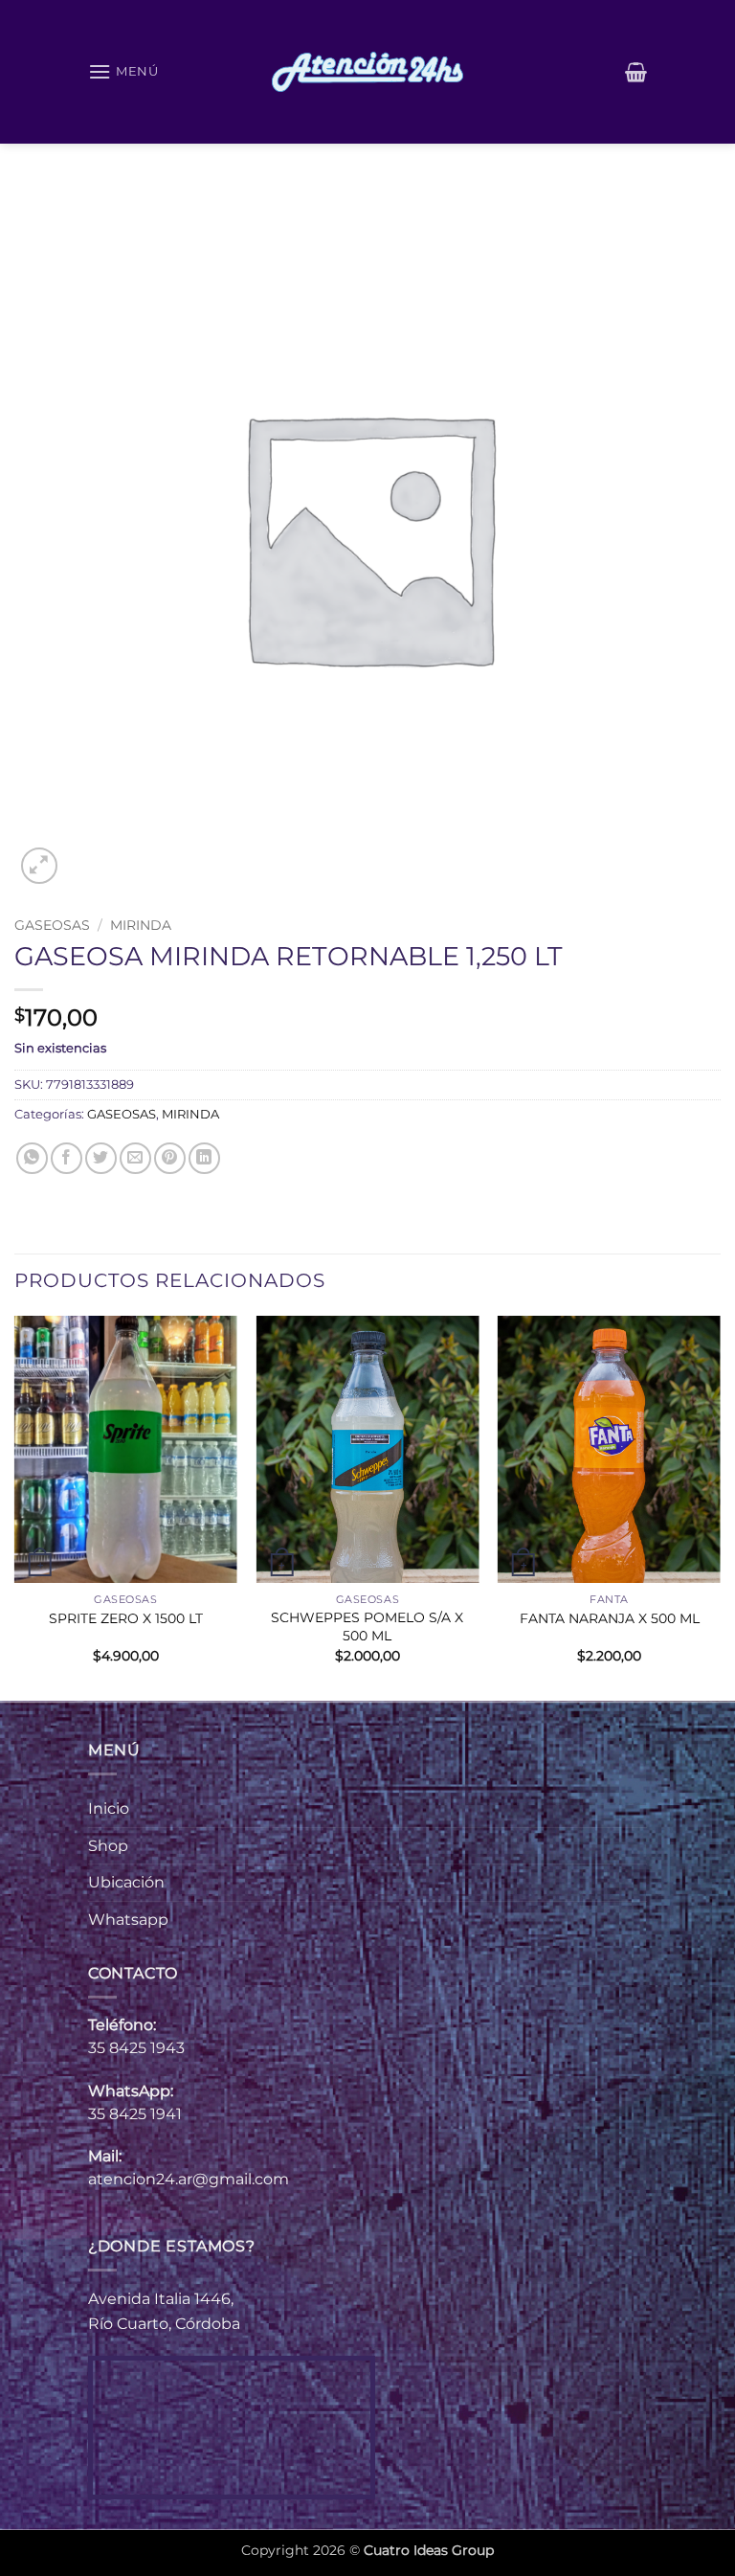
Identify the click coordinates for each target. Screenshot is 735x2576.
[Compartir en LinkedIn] (204, 1158)
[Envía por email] (135, 1158)
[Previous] (15, 1506)
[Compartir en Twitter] (101, 1158)
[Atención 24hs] (367, 72)
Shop (108, 1846)
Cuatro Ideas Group (429, 2550)
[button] (123, 71)
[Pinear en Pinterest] (170, 1158)
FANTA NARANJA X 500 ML (610, 1618)
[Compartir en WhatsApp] (32, 1158)
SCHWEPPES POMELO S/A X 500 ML (367, 1627)
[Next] (720, 1506)
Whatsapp (128, 1920)
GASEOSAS (52, 925)
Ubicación (126, 1882)
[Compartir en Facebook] (67, 1158)
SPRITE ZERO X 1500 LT (126, 1618)
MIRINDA (141, 925)
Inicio (109, 1808)
